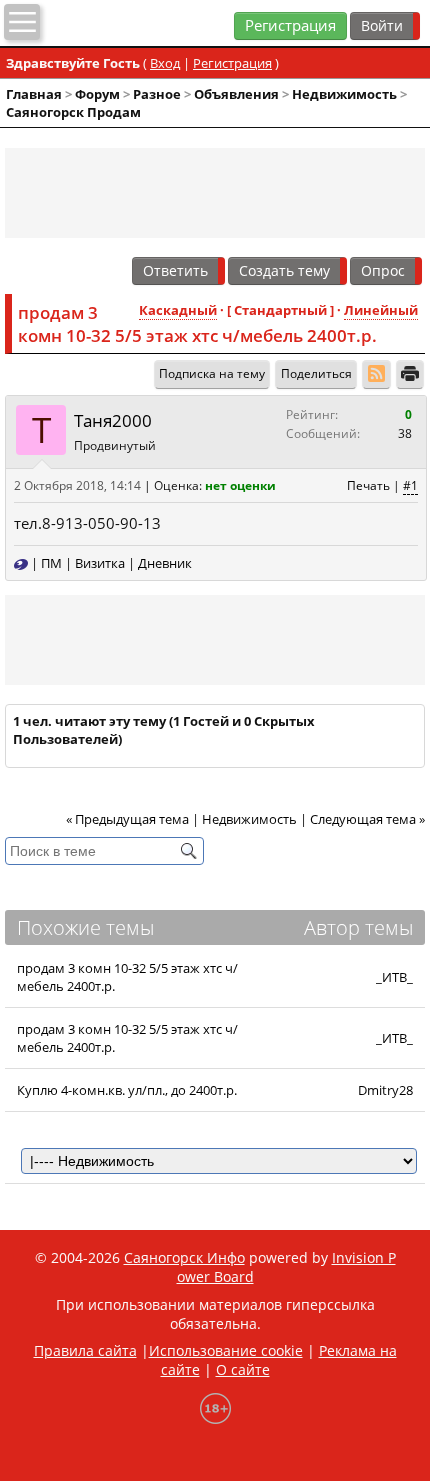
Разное (157, 94)
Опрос (383, 270)
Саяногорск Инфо (184, 1257)
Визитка (100, 563)
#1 (410, 485)
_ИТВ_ (394, 977)
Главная (34, 94)
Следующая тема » (367, 819)
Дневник (165, 563)
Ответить (175, 270)
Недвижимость (344, 94)
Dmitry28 (385, 1090)
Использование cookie (226, 1350)
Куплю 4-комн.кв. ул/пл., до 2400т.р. (127, 1090)
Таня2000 (113, 420)
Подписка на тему (212, 373)
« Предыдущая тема (127, 819)
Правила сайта (85, 1350)
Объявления (236, 94)
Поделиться (316, 373)
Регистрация (290, 25)
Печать (368, 485)
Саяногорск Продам (73, 112)
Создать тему (284, 270)
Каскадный (178, 310)
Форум (97, 94)
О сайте (243, 1369)
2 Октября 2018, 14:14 (77, 485)
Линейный (381, 310)
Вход (165, 63)
